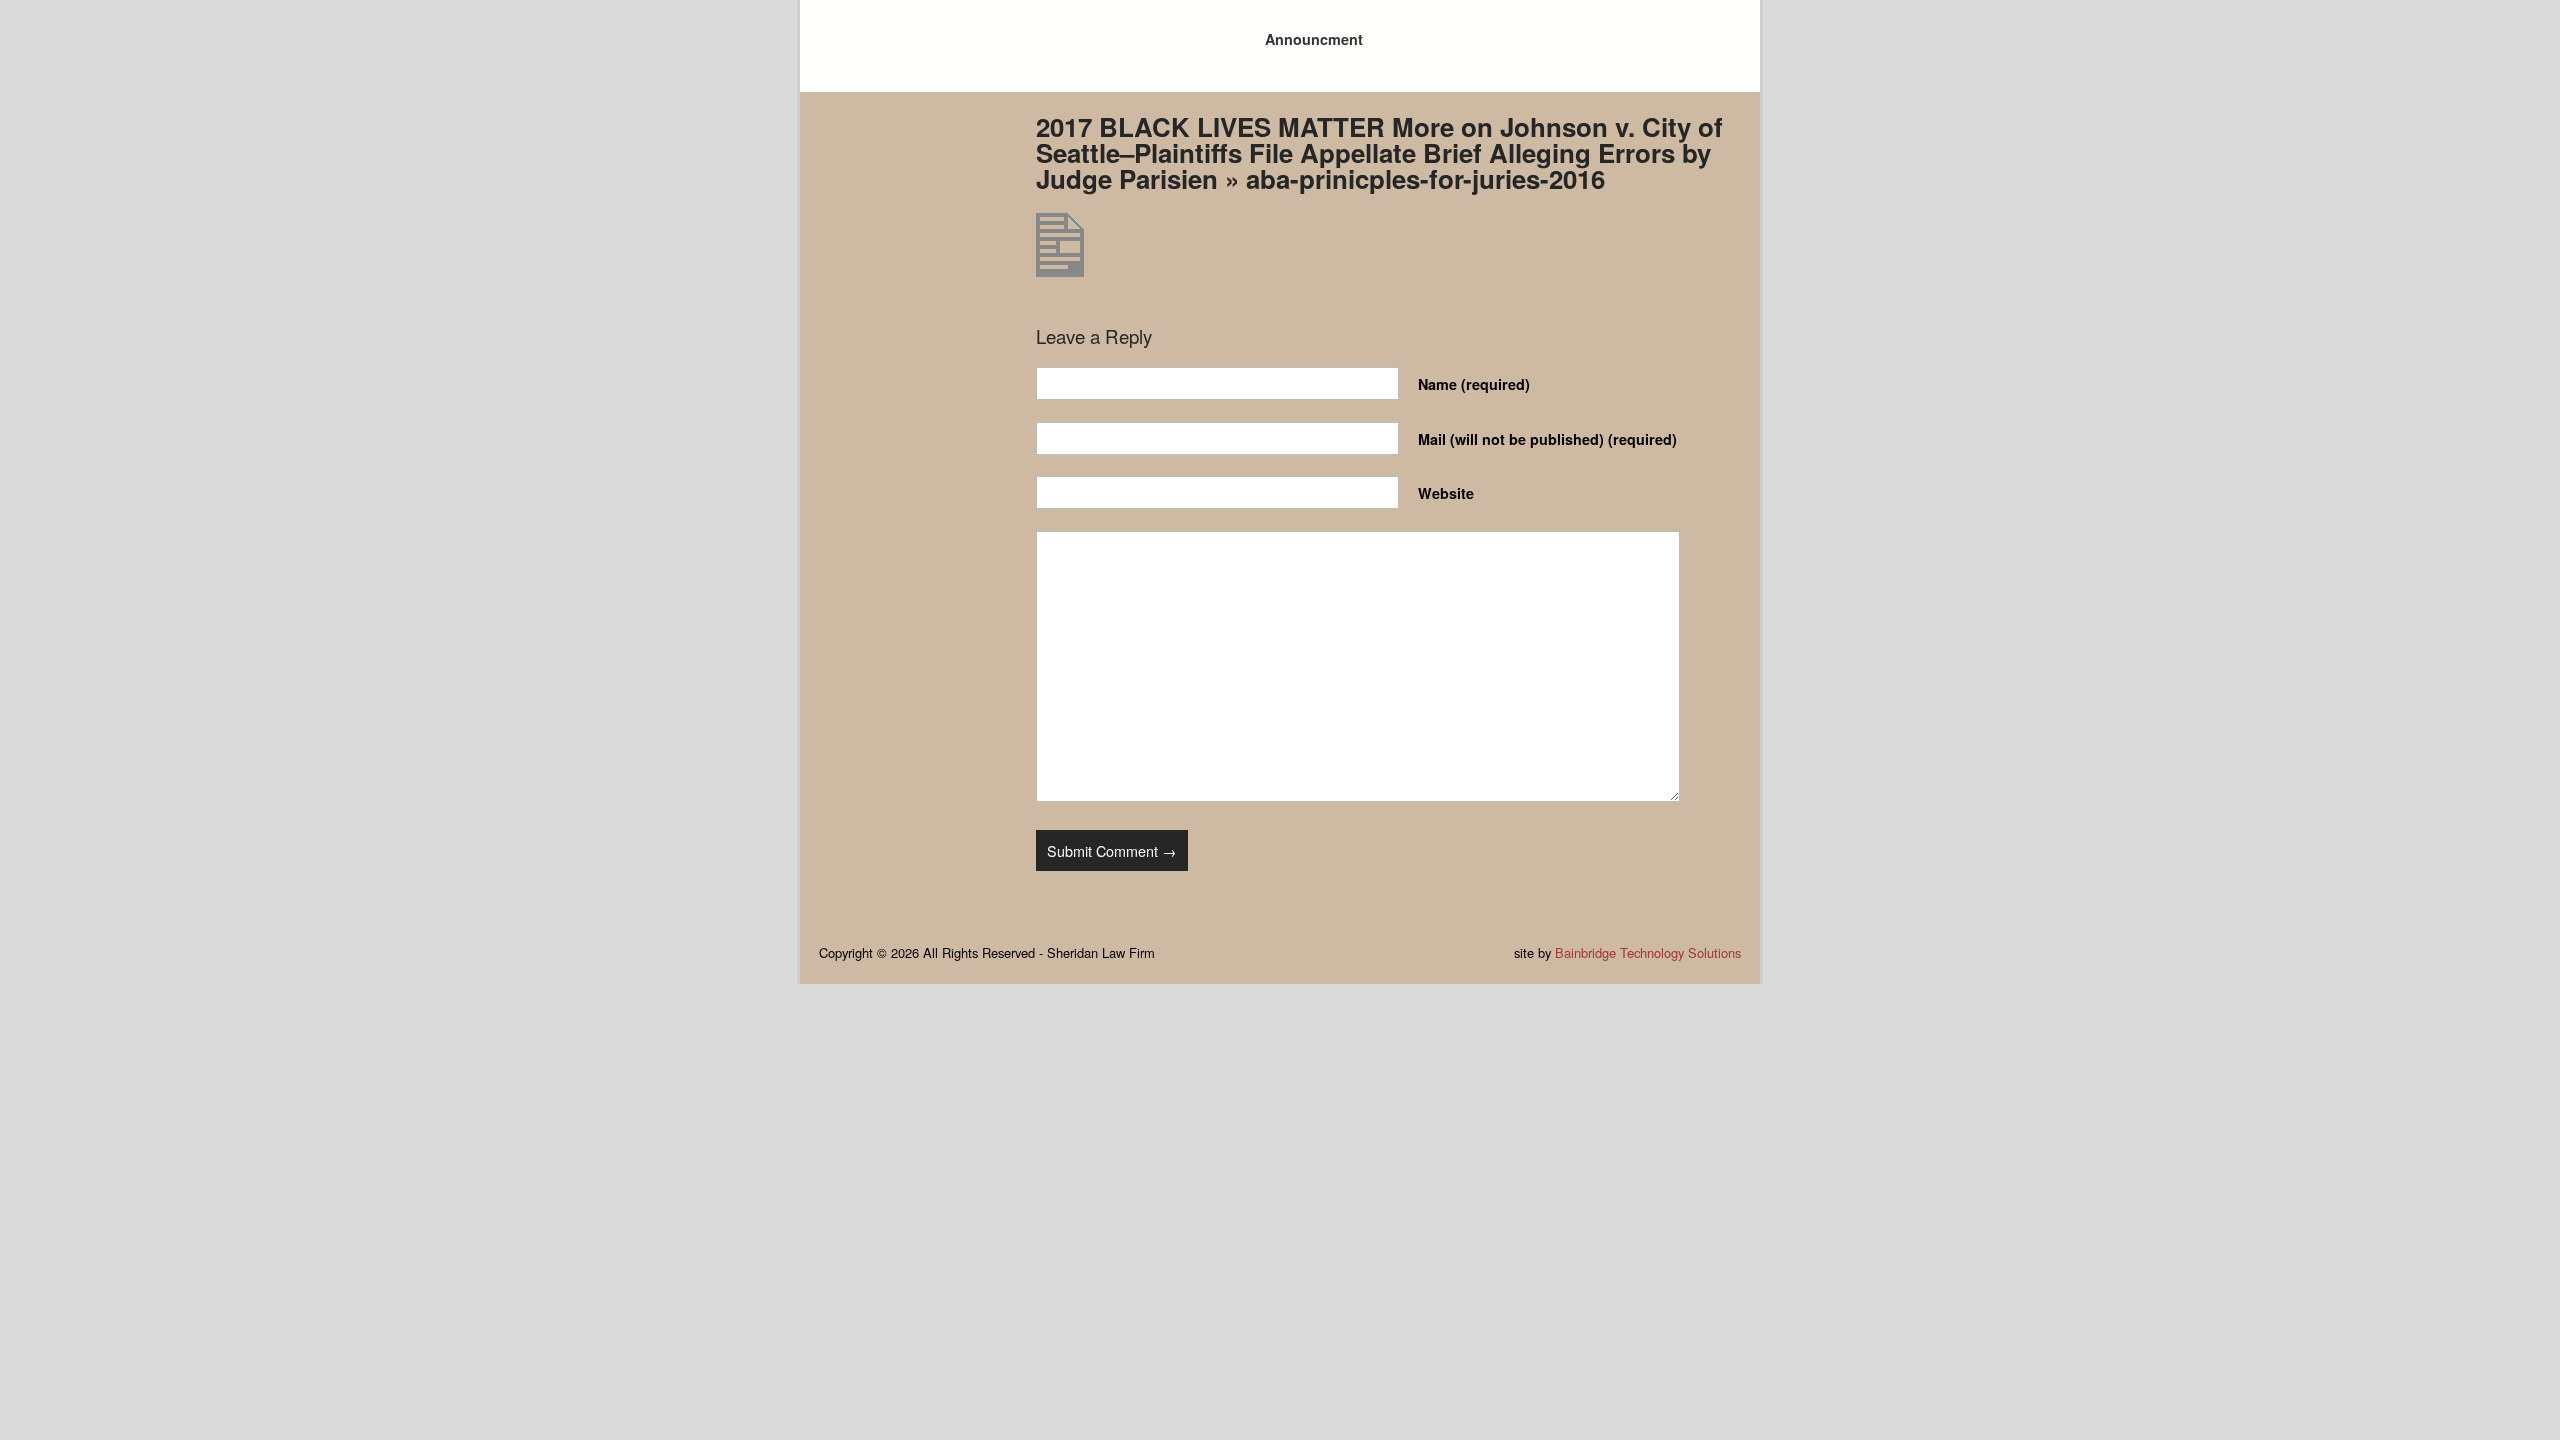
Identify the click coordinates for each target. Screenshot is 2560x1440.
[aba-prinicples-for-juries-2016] (1060, 270)
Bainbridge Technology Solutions (1648, 952)
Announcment (1314, 39)
